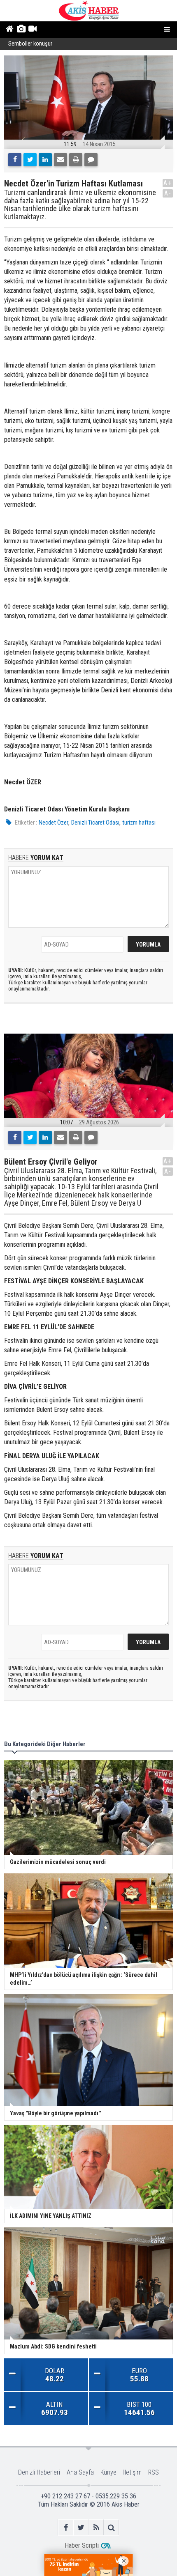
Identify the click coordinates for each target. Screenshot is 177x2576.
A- (168, 193)
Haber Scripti (82, 2545)
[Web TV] (32, 30)
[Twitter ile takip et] (81, 2527)
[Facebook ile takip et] (66, 2527)
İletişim (132, 2472)
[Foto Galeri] (21, 30)
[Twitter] (30, 160)
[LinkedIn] (45, 160)
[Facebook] (15, 160)
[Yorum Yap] (91, 160)
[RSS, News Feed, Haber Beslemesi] (96, 2527)
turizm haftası (139, 823)
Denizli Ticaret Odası (95, 823)
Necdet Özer (54, 823)
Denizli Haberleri (39, 2472)
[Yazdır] (76, 160)
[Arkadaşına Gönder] (61, 160)
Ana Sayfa (80, 2472)
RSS (154, 2472)
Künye (108, 2472)
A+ (168, 183)
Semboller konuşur (30, 44)
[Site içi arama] (111, 2527)
